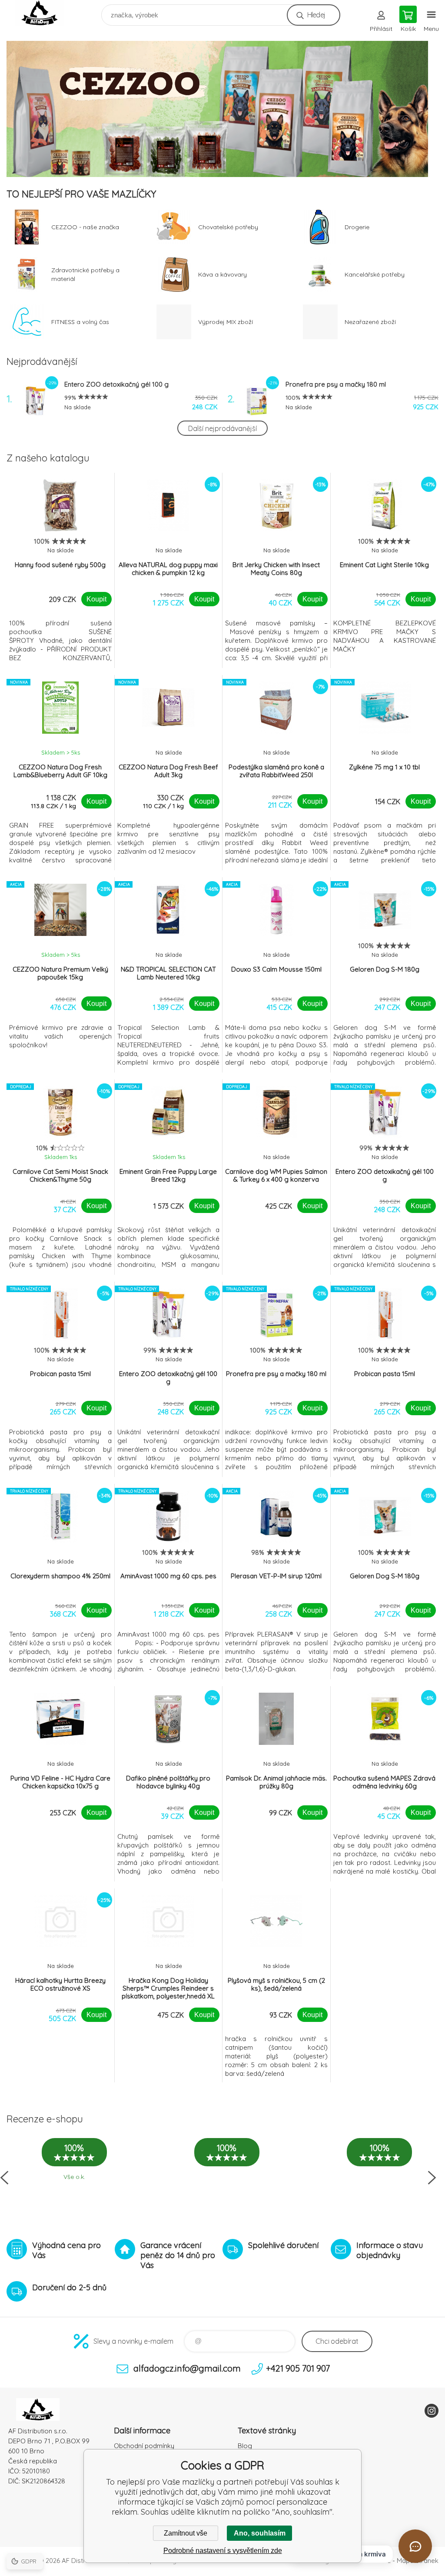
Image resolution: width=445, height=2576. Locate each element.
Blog (245, 2446)
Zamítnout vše (186, 2533)
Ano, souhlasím (260, 2533)
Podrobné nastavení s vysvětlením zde (223, 2551)
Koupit (96, 599)
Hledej (316, 15)
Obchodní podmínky (144, 2446)
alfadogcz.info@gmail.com (187, 2368)
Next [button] (432, 2178)
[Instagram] (432, 2411)
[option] (222, 109)
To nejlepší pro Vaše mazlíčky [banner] (45, 13)
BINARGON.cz (370, 2561)
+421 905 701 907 (298, 2368)
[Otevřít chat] (415, 2546)
